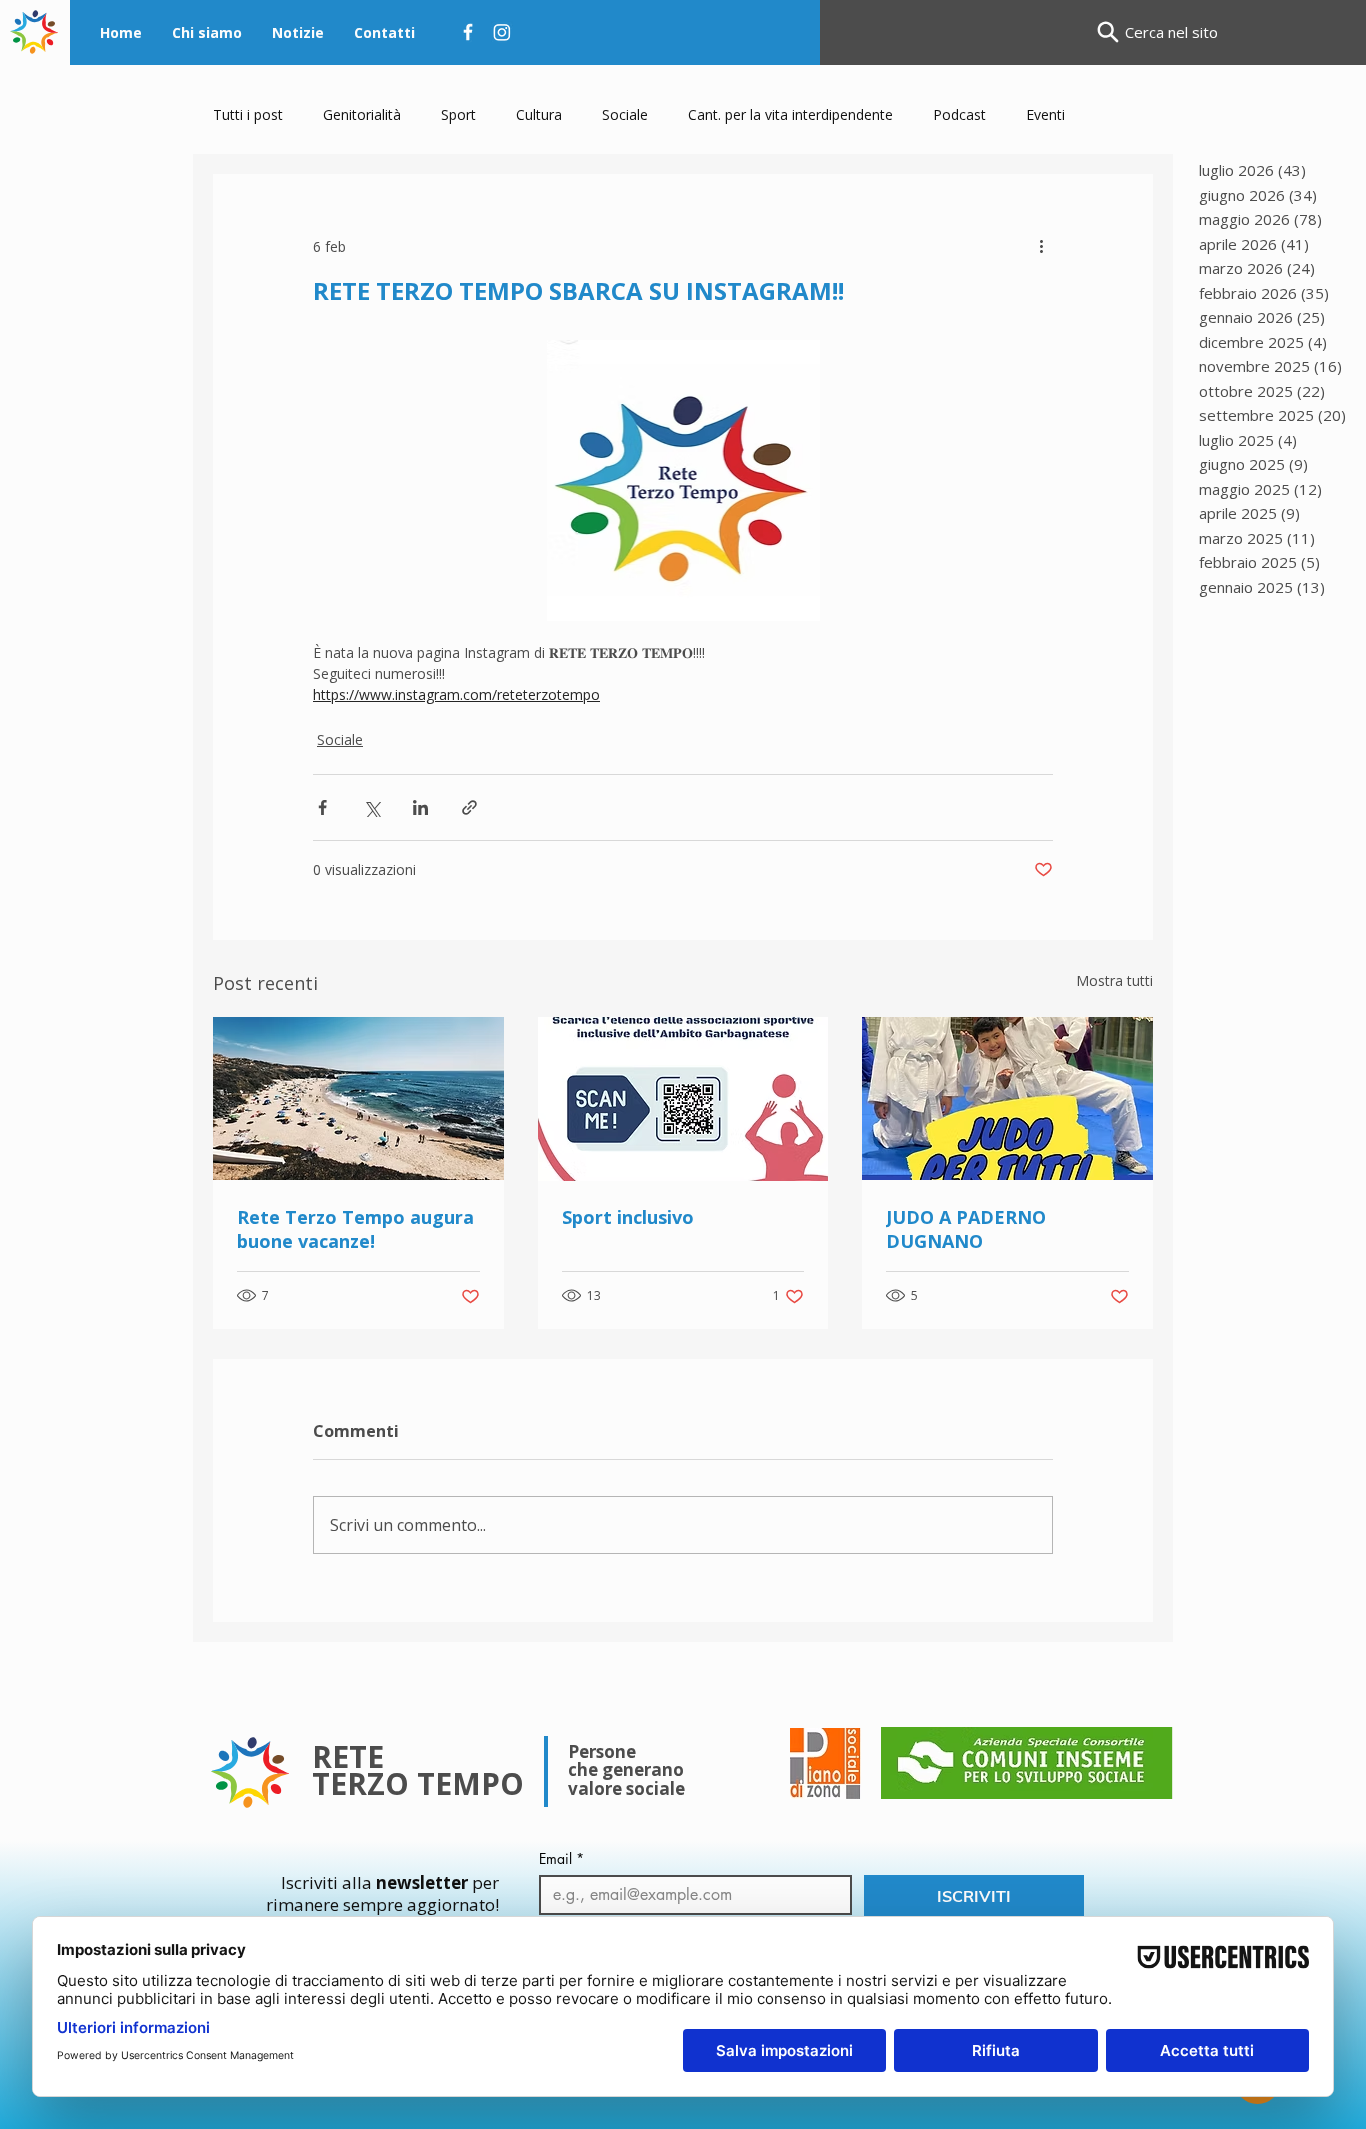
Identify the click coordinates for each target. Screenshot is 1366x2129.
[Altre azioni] (1041, 246)
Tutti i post (248, 114)
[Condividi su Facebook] (322, 807)
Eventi (1045, 114)
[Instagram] (502, 32)
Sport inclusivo (628, 1217)
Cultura (539, 114)
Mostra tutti (1114, 980)
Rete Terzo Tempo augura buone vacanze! (355, 1229)
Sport (458, 114)
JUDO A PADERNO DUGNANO (966, 1229)
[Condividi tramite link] (469, 807)
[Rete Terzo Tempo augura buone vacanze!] (358, 1098)
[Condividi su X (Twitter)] (371, 807)
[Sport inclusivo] (683, 1099)
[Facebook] (468, 32)
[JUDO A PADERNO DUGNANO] (1007, 1098)
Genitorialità (362, 114)
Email (561, 1858)
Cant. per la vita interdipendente (790, 114)
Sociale (625, 114)
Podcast (959, 114)
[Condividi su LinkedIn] (420, 807)
